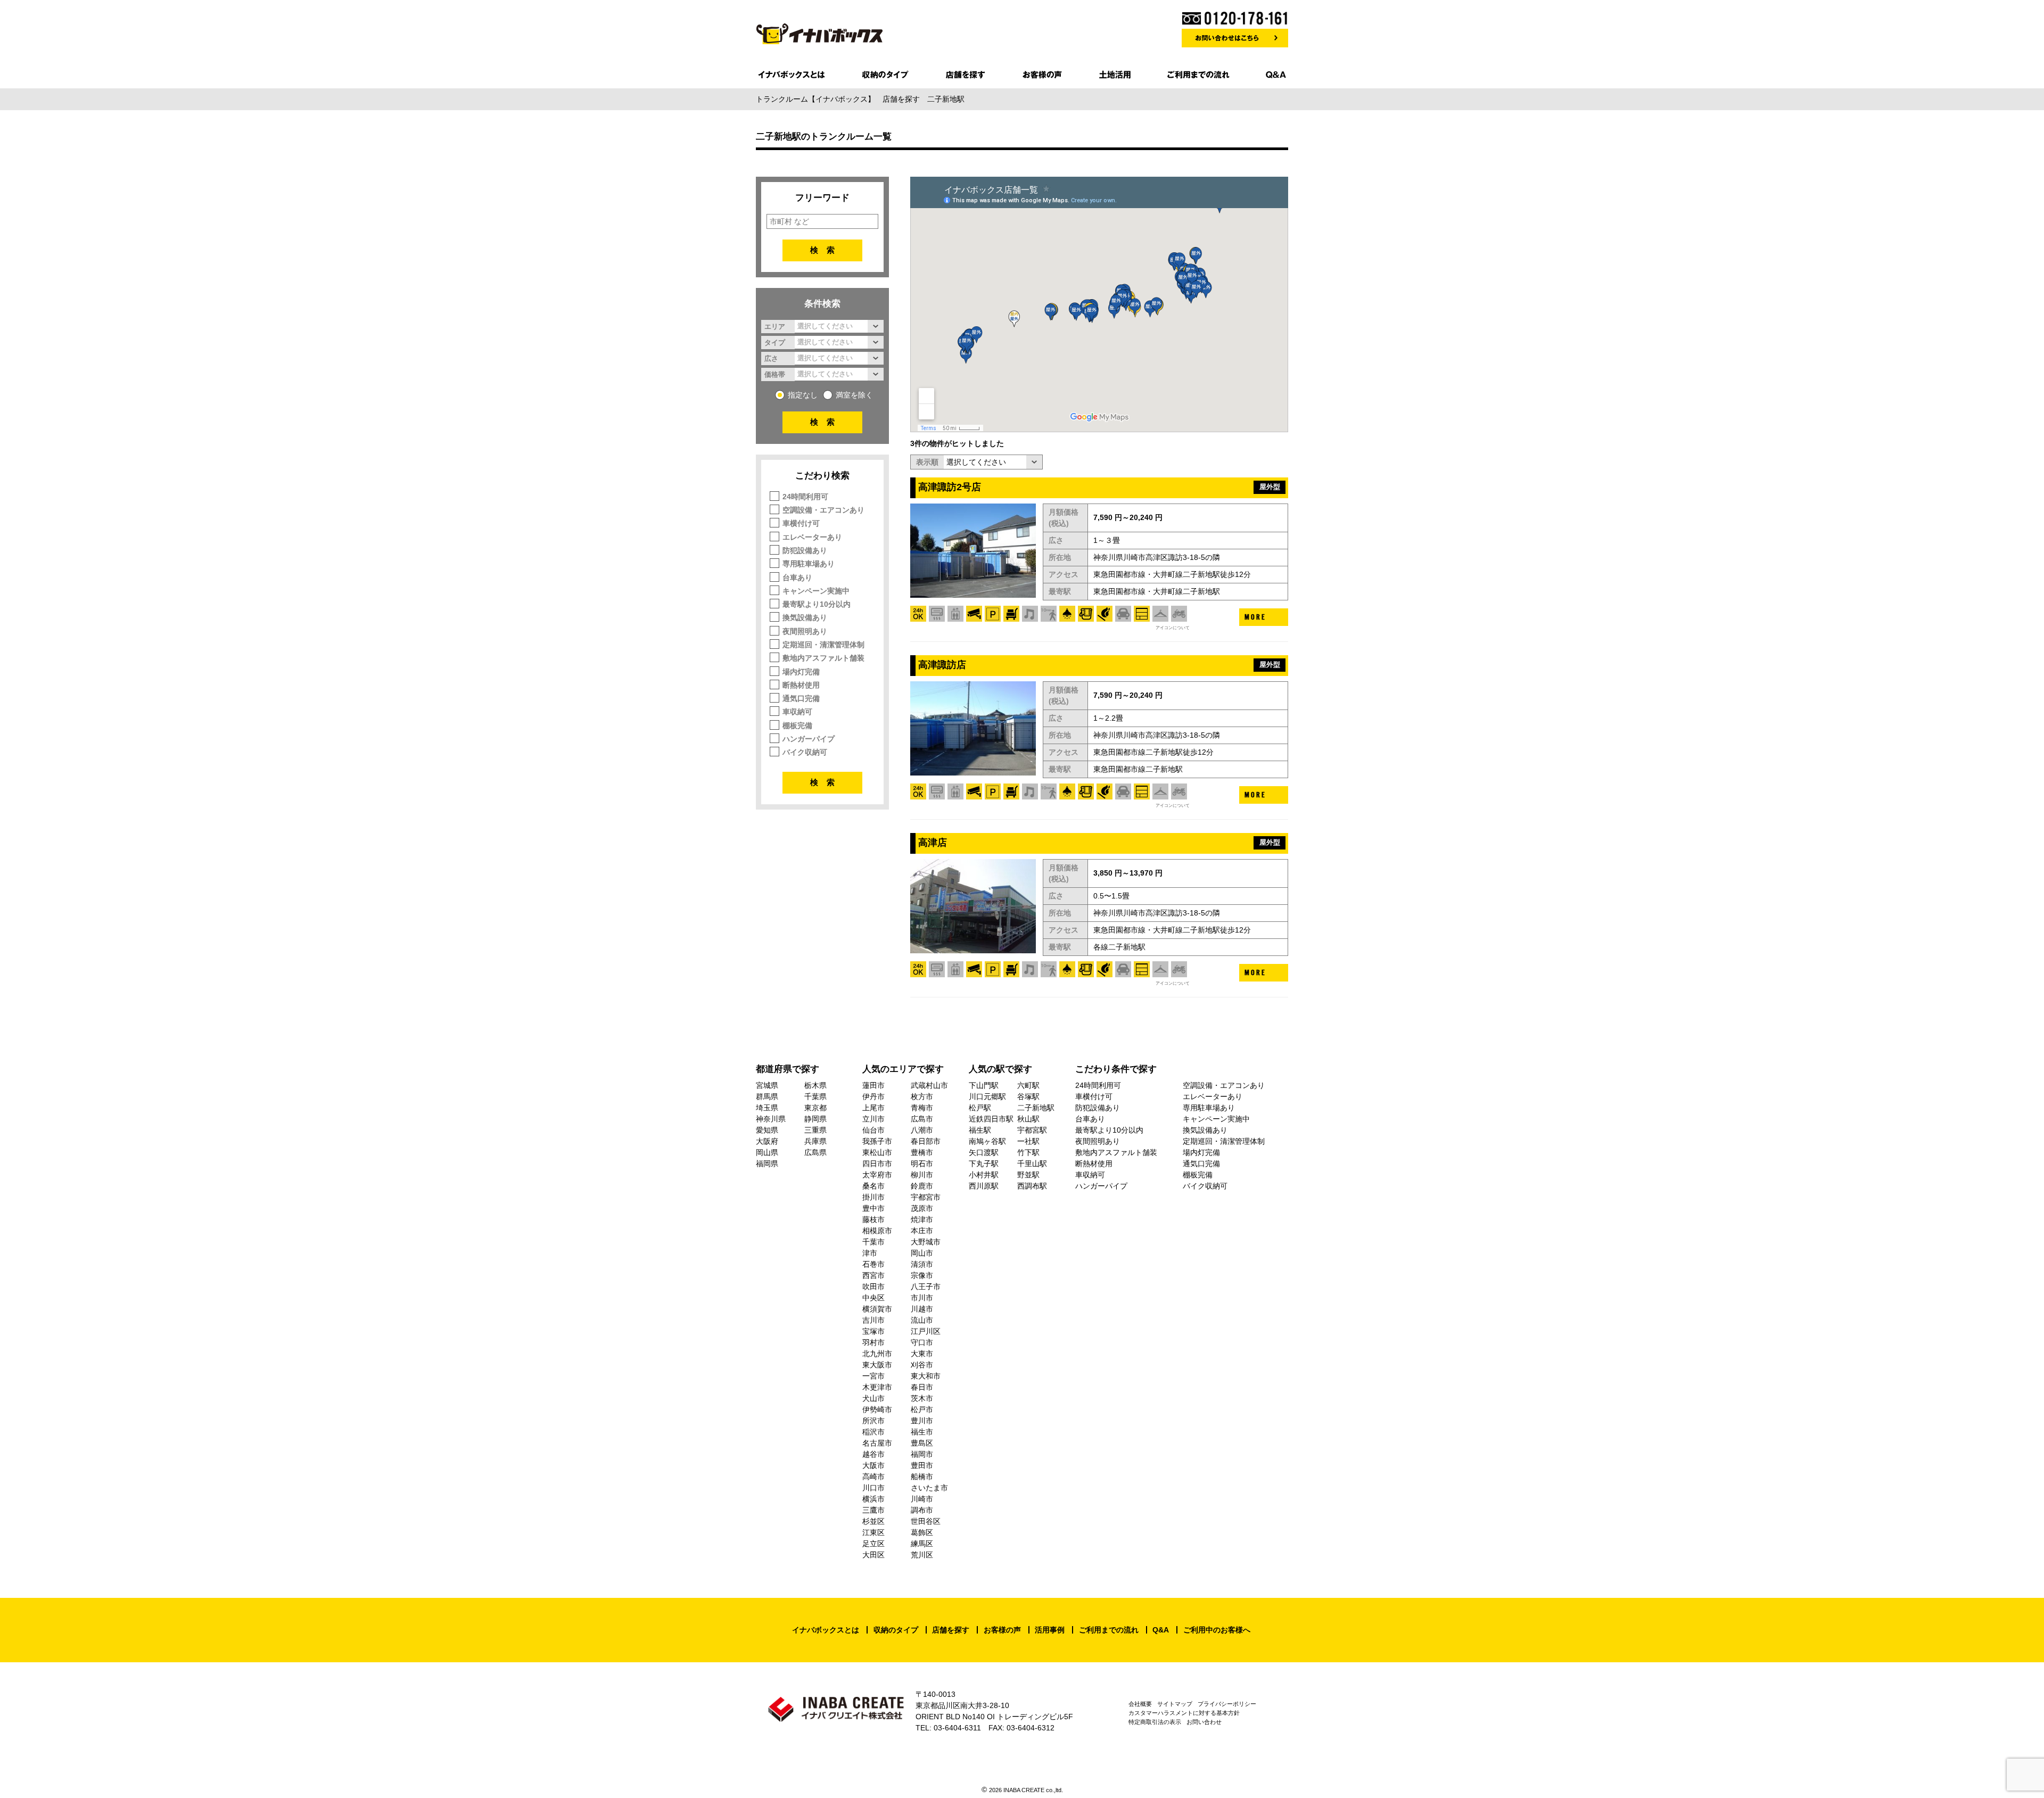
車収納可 (797, 712)
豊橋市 (922, 1152)
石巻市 (873, 1264)
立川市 (873, 1119)
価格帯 (775, 374)
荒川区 (922, 1555)
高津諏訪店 (942, 665)
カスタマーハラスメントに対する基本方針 (1184, 1713)
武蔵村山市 (929, 1085)
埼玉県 (767, 1108)
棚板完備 (797, 725)
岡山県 (767, 1152)
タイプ (775, 342)
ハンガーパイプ (809, 739)
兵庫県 (815, 1141)
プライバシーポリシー (1227, 1704)
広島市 (922, 1119)
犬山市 (873, 1398)
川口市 (873, 1488)
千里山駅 (1032, 1164)
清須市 (922, 1264)
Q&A (1161, 1630)
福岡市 (922, 1454)
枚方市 (922, 1096)
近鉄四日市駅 (991, 1119)
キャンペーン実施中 (816, 591)
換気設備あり (805, 617)
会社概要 (1140, 1704)
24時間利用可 (805, 497)
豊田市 (922, 1465)
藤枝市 (873, 1219)
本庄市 (922, 1231)
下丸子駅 (984, 1164)
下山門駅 (984, 1085)
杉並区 (873, 1521)
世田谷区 (926, 1521)
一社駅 (1028, 1141)
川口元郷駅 (987, 1096)
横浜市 (873, 1499)
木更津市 (877, 1387)
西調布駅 (1032, 1186)
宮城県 (767, 1085)
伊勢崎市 (877, 1409)
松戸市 (922, 1409)
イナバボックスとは (826, 1630)
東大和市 (926, 1376)
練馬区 (922, 1544)
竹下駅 (1028, 1152)
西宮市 (873, 1275)
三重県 (815, 1130)
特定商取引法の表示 (1155, 1722)
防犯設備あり (805, 550)
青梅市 (922, 1108)
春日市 (922, 1387)
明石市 (922, 1164)
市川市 (922, 1298)
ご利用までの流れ (1109, 1630)
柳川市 (922, 1175)
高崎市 (873, 1477)
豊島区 (922, 1443)
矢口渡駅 (984, 1152)
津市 (870, 1253)
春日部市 (926, 1141)
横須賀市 (877, 1309)
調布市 (922, 1510)
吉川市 (873, 1320)
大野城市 (926, 1242)
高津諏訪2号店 (950, 487)
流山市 (922, 1320)
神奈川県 (771, 1119)
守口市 (922, 1342)
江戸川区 (926, 1331)
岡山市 (922, 1253)
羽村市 (873, 1342)
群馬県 (767, 1096)
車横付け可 (801, 523)
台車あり (797, 578)
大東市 (922, 1354)
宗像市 (922, 1275)
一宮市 (873, 1376)
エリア (775, 326)
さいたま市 (929, 1488)
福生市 (922, 1432)
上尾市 (873, 1108)
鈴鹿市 (922, 1186)
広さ (771, 358)
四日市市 (877, 1164)
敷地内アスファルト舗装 (823, 658)
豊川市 (922, 1421)
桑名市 (873, 1186)
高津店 (933, 843)
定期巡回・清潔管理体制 (823, 645)
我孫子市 (877, 1141)
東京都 (815, 1108)
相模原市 (877, 1231)
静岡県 (815, 1119)
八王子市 (926, 1286)
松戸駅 (980, 1108)
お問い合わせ (1204, 1722)
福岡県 (767, 1164)
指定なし (803, 395)
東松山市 (877, 1152)
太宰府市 (877, 1175)
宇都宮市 (926, 1197)
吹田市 (873, 1286)
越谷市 (873, 1454)
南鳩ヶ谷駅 (987, 1141)
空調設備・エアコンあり (823, 510)
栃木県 (815, 1085)
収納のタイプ (896, 1630)
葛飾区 (922, 1532)
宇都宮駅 (1032, 1130)
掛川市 (873, 1197)
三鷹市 (873, 1510)
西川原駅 (984, 1186)
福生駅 (980, 1130)
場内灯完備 (801, 672)
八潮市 (922, 1130)
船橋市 (922, 1477)
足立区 (873, 1544)
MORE (1255, 617)
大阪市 (873, 1465)
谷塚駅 (1028, 1096)
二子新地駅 (1036, 1108)
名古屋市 (877, 1443)
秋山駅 (1028, 1119)
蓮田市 (873, 1085)
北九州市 (877, 1354)
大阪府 (767, 1141)
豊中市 (873, 1208)
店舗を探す (951, 1630)
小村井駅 (984, 1175)
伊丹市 (873, 1096)
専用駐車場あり (809, 564)
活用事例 (1050, 1630)
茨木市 (922, 1398)
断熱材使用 (801, 685)
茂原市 (922, 1208)
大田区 (873, 1555)
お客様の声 (1002, 1630)
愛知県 (767, 1130)
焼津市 (922, 1219)
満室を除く (854, 395)
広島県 (815, 1152)
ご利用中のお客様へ (1217, 1630)
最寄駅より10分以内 (817, 604)
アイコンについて (1173, 628)
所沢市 (873, 1421)
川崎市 (922, 1499)
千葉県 (815, 1096)
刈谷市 (922, 1365)
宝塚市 (873, 1331)
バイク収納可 (805, 752)
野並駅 (1028, 1175)
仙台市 (873, 1130)
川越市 (922, 1309)
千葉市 (873, 1242)
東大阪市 (877, 1365)
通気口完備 (801, 698)
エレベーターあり (812, 537)
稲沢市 (873, 1432)
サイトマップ (1175, 1704)
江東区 (873, 1532)
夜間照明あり (805, 631)
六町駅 (1028, 1085)
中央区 (873, 1298)
